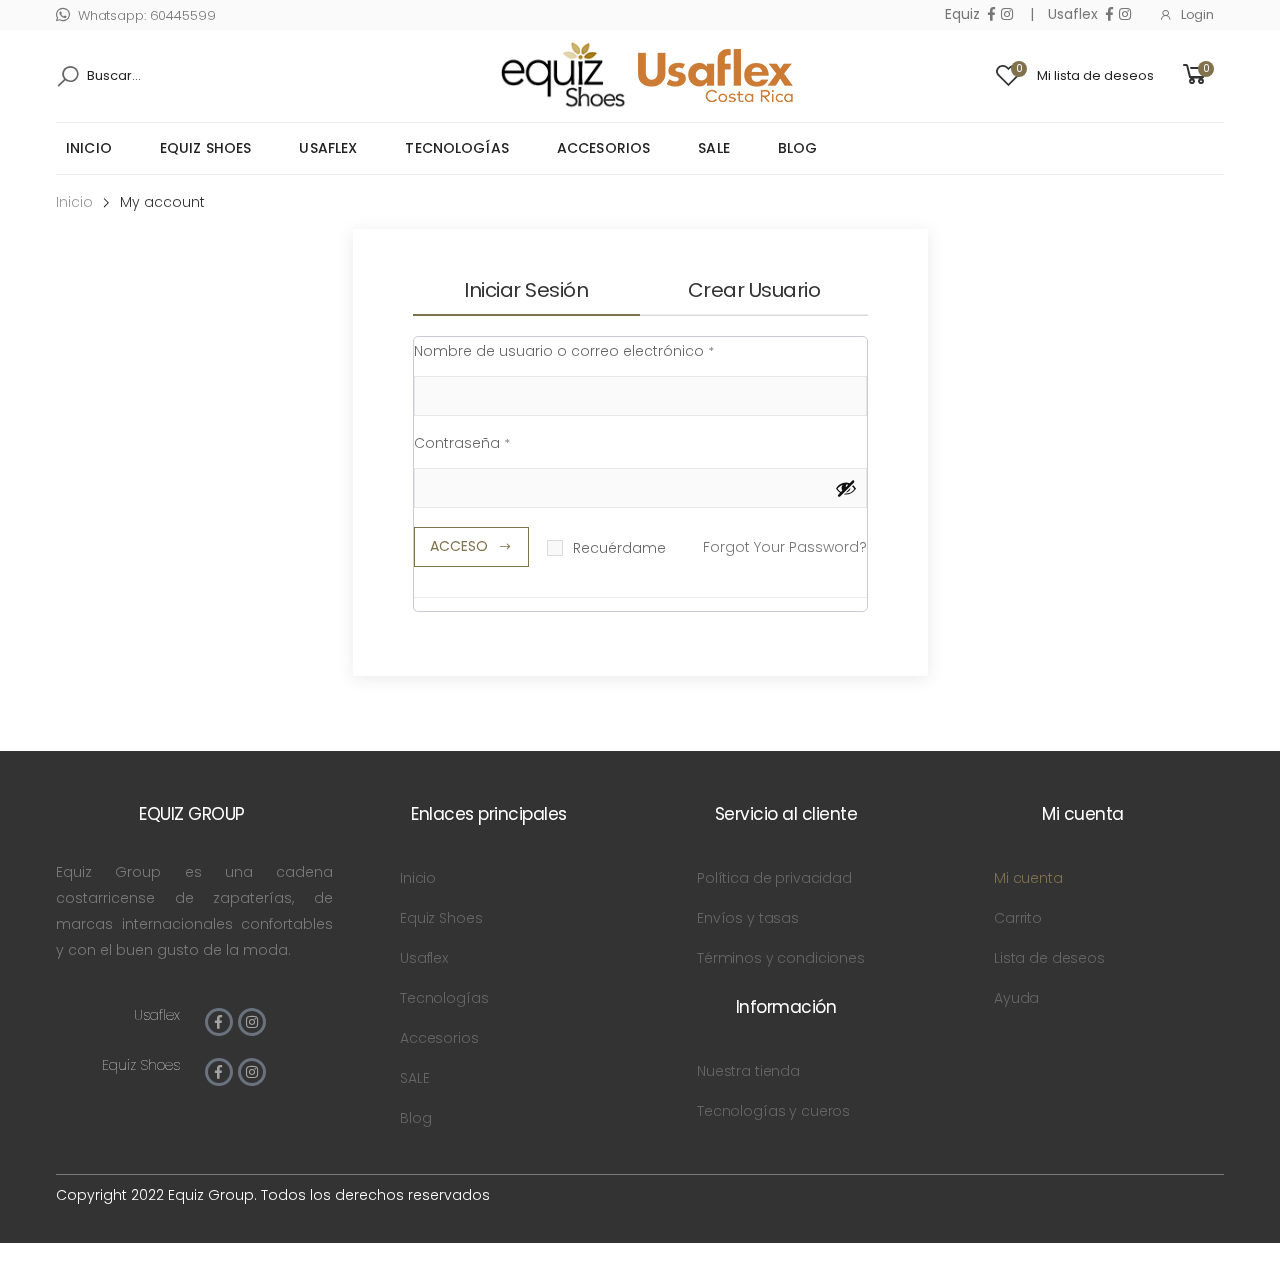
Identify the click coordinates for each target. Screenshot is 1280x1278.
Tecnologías (457, 148)
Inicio (89, 148)
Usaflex (328, 148)
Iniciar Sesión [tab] (526, 290)
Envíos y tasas (748, 918)
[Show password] (846, 488)
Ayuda (1016, 998)
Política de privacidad (774, 878)
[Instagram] (252, 1022)
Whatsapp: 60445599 (147, 15)
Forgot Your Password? (785, 547)
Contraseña (462, 441)
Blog (798, 148)
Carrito (1018, 918)
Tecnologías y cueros (773, 1111)
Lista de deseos (1049, 958)
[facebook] (991, 14)
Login (1197, 14)
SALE (714, 148)
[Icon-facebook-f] (219, 1022)
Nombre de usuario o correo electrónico (564, 349)
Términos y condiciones (781, 958)
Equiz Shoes (206, 148)
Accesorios (603, 148)
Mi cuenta (1028, 878)
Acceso (459, 546)
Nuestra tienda (748, 1071)
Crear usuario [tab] (754, 290)
